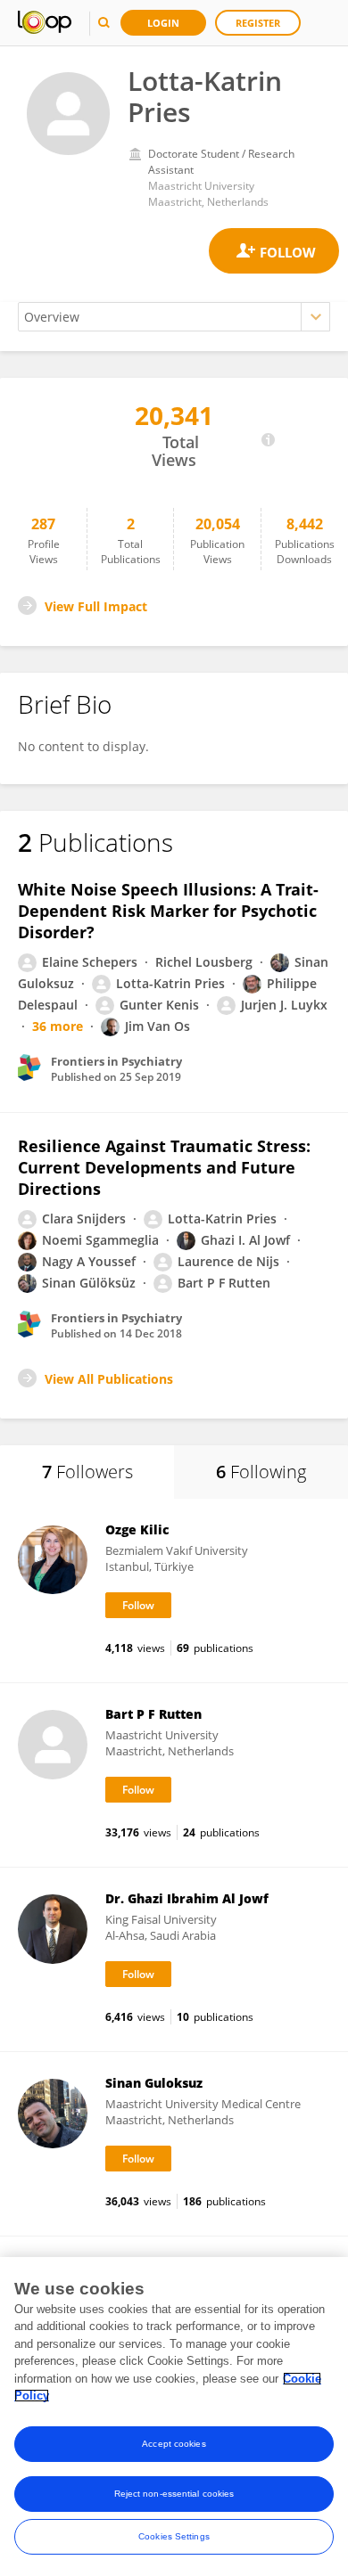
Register (258, 23)
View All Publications (109, 1379)
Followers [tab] (87, 1472)
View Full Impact (96, 606)
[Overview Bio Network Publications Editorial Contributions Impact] (174, 317)
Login (163, 23)
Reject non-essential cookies (174, 2494)
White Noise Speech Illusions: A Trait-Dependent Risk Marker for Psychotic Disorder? (168, 911)
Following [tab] (261, 1472)
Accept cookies (174, 2444)
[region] (174, 2417)
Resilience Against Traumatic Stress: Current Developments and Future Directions (164, 1167)
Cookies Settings (174, 2536)
